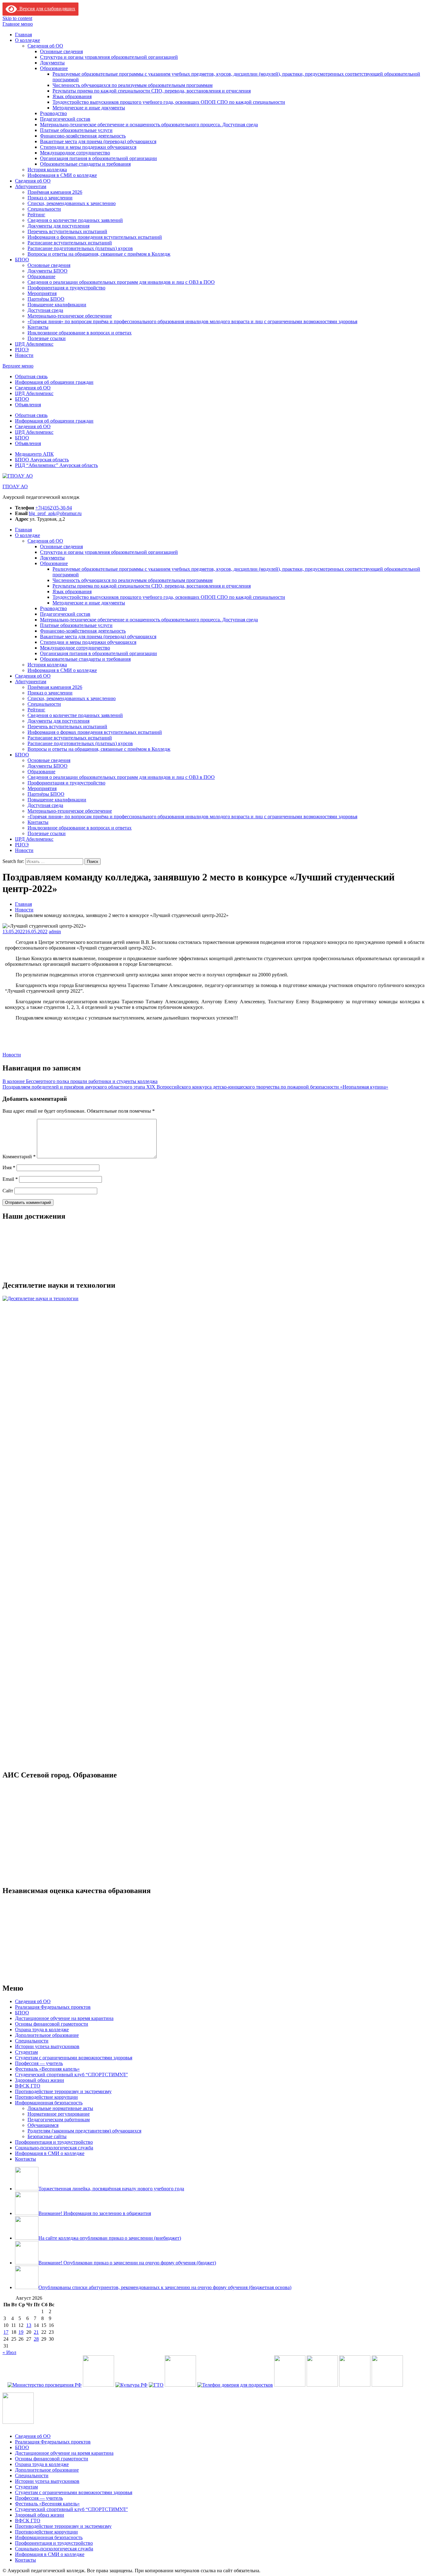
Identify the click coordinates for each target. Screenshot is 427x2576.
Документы (52, 63)
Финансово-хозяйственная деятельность (83, 136)
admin (55, 932)
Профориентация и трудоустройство (66, 288)
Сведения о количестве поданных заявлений (75, 220)
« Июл (9, 2352)
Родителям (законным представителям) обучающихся (84, 2131)
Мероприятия (42, 293)
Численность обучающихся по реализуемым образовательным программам (133, 85)
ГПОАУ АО (15, 486)
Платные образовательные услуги (76, 130)
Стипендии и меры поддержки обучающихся (88, 147)
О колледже (28, 40)
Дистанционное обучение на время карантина (64, 2018)
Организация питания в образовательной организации (98, 158)
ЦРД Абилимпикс (34, 344)
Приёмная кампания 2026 (55, 192)
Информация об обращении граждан (54, 382)
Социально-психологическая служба (54, 2148)
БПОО (22, 260)
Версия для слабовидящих (46, 9)
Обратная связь (31, 376)
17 (6, 2332)
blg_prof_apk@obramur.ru (55, 513)
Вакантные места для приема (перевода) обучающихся (98, 141)
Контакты (38, 327)
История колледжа (47, 170)
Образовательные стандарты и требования (85, 164)
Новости (24, 355)
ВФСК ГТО (28, 2086)
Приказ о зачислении (50, 198)
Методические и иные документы (89, 108)
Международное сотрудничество (75, 153)
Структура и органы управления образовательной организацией (109, 57)
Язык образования (72, 96)
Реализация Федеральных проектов (53, 2007)
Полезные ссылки (47, 338)
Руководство (53, 113)
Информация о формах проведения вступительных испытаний (95, 237)
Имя (9, 1168)
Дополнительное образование (47, 2035)
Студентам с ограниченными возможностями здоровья (74, 2058)
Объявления (28, 405)
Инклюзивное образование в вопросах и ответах (80, 333)
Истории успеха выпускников (47, 2046)
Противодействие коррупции (46, 2097)
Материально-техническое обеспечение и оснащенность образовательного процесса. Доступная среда (149, 125)
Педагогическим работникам (59, 2120)
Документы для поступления (58, 226)
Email (10, 1179)
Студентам (26, 2052)
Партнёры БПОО (46, 299)
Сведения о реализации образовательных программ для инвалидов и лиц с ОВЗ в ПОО (121, 282)
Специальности (44, 209)
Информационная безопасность (49, 2103)
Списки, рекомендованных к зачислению (72, 203)
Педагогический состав (65, 119)
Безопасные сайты (47, 2136)
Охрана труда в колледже (42, 2030)
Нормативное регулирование (59, 2114)
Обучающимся (43, 2125)
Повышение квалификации (57, 305)
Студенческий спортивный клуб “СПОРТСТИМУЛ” (71, 2075)
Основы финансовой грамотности (52, 2024)
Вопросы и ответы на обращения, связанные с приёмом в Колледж (99, 254)
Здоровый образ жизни (40, 2080)
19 (21, 2332)
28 (36, 2339)
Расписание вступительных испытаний (70, 243)
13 (29, 2325)
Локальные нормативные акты (60, 2108)
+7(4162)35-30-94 (54, 508)
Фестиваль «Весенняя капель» (47, 2069)
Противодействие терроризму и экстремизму (63, 2091)
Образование (54, 68)
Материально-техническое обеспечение (70, 316)
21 (36, 2332)
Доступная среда (45, 310)
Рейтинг (36, 215)
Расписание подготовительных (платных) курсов (80, 248)
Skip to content (17, 18)
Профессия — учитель (39, 2063)
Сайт (8, 1191)
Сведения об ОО (45, 46)
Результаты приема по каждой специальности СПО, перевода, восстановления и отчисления (152, 91)
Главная (23, 35)
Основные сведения (61, 51)
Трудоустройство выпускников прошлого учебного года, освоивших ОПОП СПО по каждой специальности (169, 102)
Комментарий (19, 1157)
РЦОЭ (22, 350)
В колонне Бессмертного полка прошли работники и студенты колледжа (80, 1081)
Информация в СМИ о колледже (62, 175)
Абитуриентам (31, 186)
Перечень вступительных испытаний (67, 231)
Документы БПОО (48, 271)
